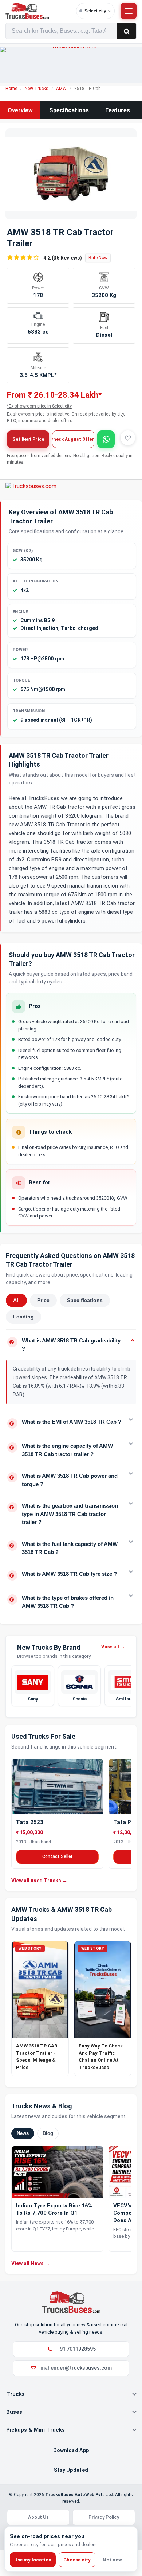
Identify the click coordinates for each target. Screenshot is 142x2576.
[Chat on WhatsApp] (106, 439)
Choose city (77, 2560)
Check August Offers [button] (73, 439)
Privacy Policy (104, 2517)
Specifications (69, 110)
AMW (61, 89)
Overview (20, 110)
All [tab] (16, 1300)
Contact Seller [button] (57, 1856)
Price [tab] (43, 1300)
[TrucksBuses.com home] (39, 11)
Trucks (15, 2394)
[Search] (127, 31)
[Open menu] (129, 11)
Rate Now (98, 258)
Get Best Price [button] (28, 439)
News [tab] (23, 2133)
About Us (38, 2517)
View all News (31, 2263)
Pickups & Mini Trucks (35, 2430)
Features (118, 110)
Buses (14, 2412)
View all (113, 1647)
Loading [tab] (23, 1317)
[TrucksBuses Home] (71, 2302)
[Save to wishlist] (128, 438)
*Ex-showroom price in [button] (39, 406)
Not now (112, 2560)
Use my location (33, 2560)
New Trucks (37, 89)
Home (11, 89)
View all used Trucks (39, 1880)
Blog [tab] (48, 2133)
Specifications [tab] (85, 1300)
